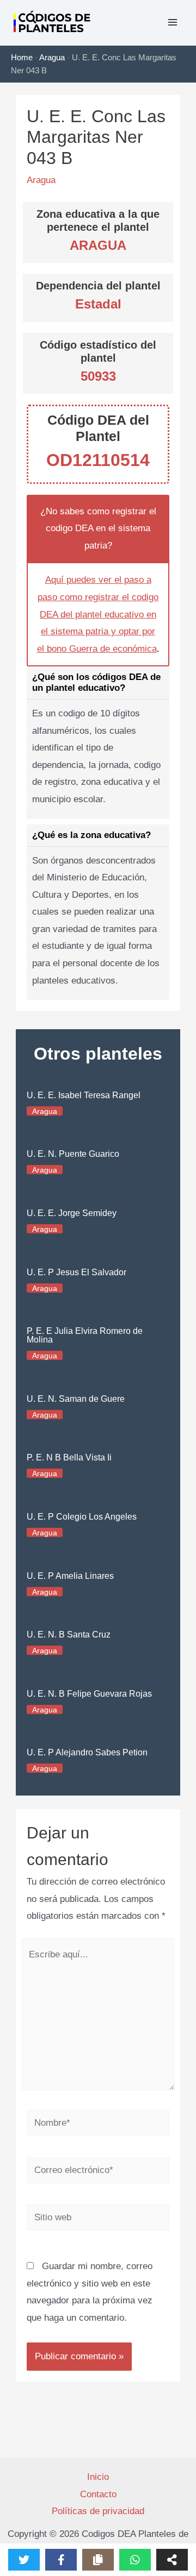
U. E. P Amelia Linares (70, 1576)
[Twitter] (24, 2560)
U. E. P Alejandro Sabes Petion (87, 1752)
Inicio (98, 2477)
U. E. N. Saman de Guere (76, 1399)
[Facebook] (61, 2560)
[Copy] (98, 2560)
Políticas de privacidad (98, 2511)
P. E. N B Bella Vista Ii (69, 1457)
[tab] (98, 742)
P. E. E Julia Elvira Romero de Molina (85, 1335)
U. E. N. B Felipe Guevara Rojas (89, 1694)
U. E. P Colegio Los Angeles (82, 1517)
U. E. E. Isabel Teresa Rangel (84, 1095)
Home (22, 57)
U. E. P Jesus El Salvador (76, 1272)
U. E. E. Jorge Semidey (72, 1213)
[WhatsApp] (135, 2560)
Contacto (98, 2494)
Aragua (52, 57)
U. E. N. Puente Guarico (73, 1154)
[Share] (172, 2560)
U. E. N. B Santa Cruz (69, 1635)
